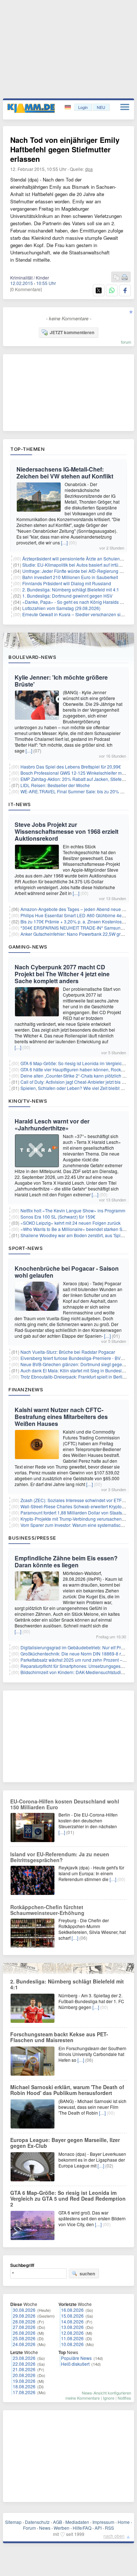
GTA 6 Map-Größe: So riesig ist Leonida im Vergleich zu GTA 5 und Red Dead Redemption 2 (68, 2198)
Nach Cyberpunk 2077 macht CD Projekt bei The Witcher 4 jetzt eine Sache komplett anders (62, 974)
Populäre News (76, 2358)
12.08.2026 (72, 2333)
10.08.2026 (72, 2344)
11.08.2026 (72, 2338)
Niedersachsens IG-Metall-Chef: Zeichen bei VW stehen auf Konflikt (65, 473)
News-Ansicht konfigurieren (106, 2393)
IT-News (20, 804)
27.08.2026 (24, 2327)
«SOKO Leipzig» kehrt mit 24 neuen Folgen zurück (71, 1223)
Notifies (124, 2398)
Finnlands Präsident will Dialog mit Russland (67, 583)
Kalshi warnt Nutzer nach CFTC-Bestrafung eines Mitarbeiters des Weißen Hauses (61, 1417)
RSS (109, 2528)
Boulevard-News (32, 657)
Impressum (103, 2522)
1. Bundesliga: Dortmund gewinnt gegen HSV (67, 596)
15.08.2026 (72, 2316)
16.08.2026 (72, 2310)
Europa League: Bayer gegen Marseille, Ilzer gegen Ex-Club (65, 2143)
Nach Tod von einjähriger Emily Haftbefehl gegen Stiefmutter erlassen (65, 149)
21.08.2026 (24, 2369)
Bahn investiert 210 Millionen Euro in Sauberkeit (70, 577)
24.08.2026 (24, 2344)
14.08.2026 (72, 2321)
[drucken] (125, 277)
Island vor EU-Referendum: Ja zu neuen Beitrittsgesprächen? (60, 1857)
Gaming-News (28, 947)
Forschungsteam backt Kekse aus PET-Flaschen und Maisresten (59, 2037)
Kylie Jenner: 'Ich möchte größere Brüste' (61, 681)
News (45, 2528)
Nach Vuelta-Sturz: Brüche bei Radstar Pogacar (68, 1352)
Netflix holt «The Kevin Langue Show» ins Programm (73, 1210)
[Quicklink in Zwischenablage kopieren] (117, 277)
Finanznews (26, 1389)
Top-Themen (27, 449)
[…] (64, 542)
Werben (62, 2528)
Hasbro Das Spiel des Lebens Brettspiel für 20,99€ (71, 767)
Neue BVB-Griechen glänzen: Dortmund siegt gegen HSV (78, 1364)
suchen (87, 2274)
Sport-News (26, 1248)
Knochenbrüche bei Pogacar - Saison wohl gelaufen (67, 1272)
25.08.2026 (24, 2338)
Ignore (109, 2398)
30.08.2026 (24, 2310)
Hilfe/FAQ (82, 2528)
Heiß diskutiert (75, 2364)
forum (126, 342)
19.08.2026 (24, 2381)
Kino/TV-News (28, 1101)
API (98, 2528)
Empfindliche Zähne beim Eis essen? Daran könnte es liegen (66, 1561)
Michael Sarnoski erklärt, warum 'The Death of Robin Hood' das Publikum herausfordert (67, 2090)
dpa (89, 169)
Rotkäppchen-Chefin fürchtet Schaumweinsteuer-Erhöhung (47, 1910)
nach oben (114, 2536)
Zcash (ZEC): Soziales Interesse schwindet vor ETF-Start (76, 1500)
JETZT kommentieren (72, 332)
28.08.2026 (24, 2321)
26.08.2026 (24, 2333)
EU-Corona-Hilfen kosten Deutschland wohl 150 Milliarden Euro (65, 1804)
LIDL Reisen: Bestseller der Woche (55, 785)
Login (83, 107)
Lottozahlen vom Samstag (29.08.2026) (61, 608)
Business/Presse (32, 1538)
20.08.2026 (24, 2375)
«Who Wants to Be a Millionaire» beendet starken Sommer (78, 1229)
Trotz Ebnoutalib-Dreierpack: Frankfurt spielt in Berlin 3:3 (76, 1377)
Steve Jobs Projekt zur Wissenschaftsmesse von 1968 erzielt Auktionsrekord (66, 831)
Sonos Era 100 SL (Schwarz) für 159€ (58, 1217)
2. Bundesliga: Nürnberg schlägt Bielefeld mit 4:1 (71, 589)
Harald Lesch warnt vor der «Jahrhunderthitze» (52, 1125)
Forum (29, 2528)
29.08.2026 (24, 2316)
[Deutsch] (68, 107)
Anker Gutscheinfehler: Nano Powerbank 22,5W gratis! (75, 934)
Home (124, 2522)
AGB (58, 2522)
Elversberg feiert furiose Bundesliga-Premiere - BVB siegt (77, 1358)
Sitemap (13, 2522)
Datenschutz (37, 2522)
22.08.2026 (24, 2364)
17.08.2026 (24, 2392)
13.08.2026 (72, 2327)
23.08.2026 (24, 2358)
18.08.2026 (24, 2386)
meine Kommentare (83, 2398)
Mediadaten (77, 2522)
